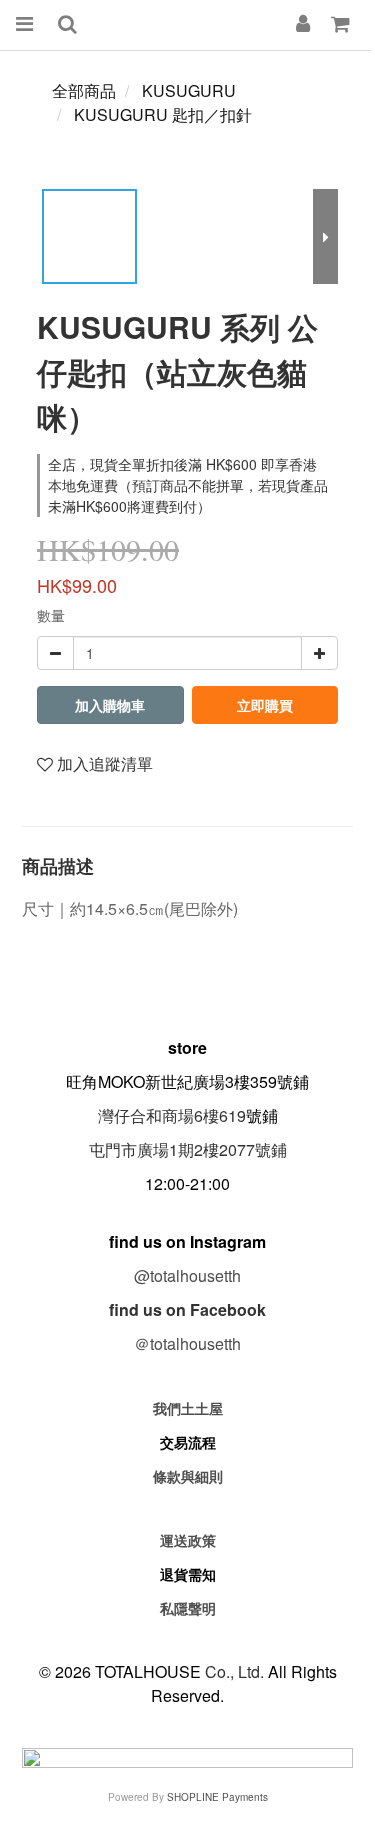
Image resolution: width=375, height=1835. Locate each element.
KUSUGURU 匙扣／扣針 (163, 114)
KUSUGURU (189, 90)
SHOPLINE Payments (217, 1797)
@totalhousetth (187, 1275)
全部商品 (84, 90)
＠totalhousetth (187, 1343)
